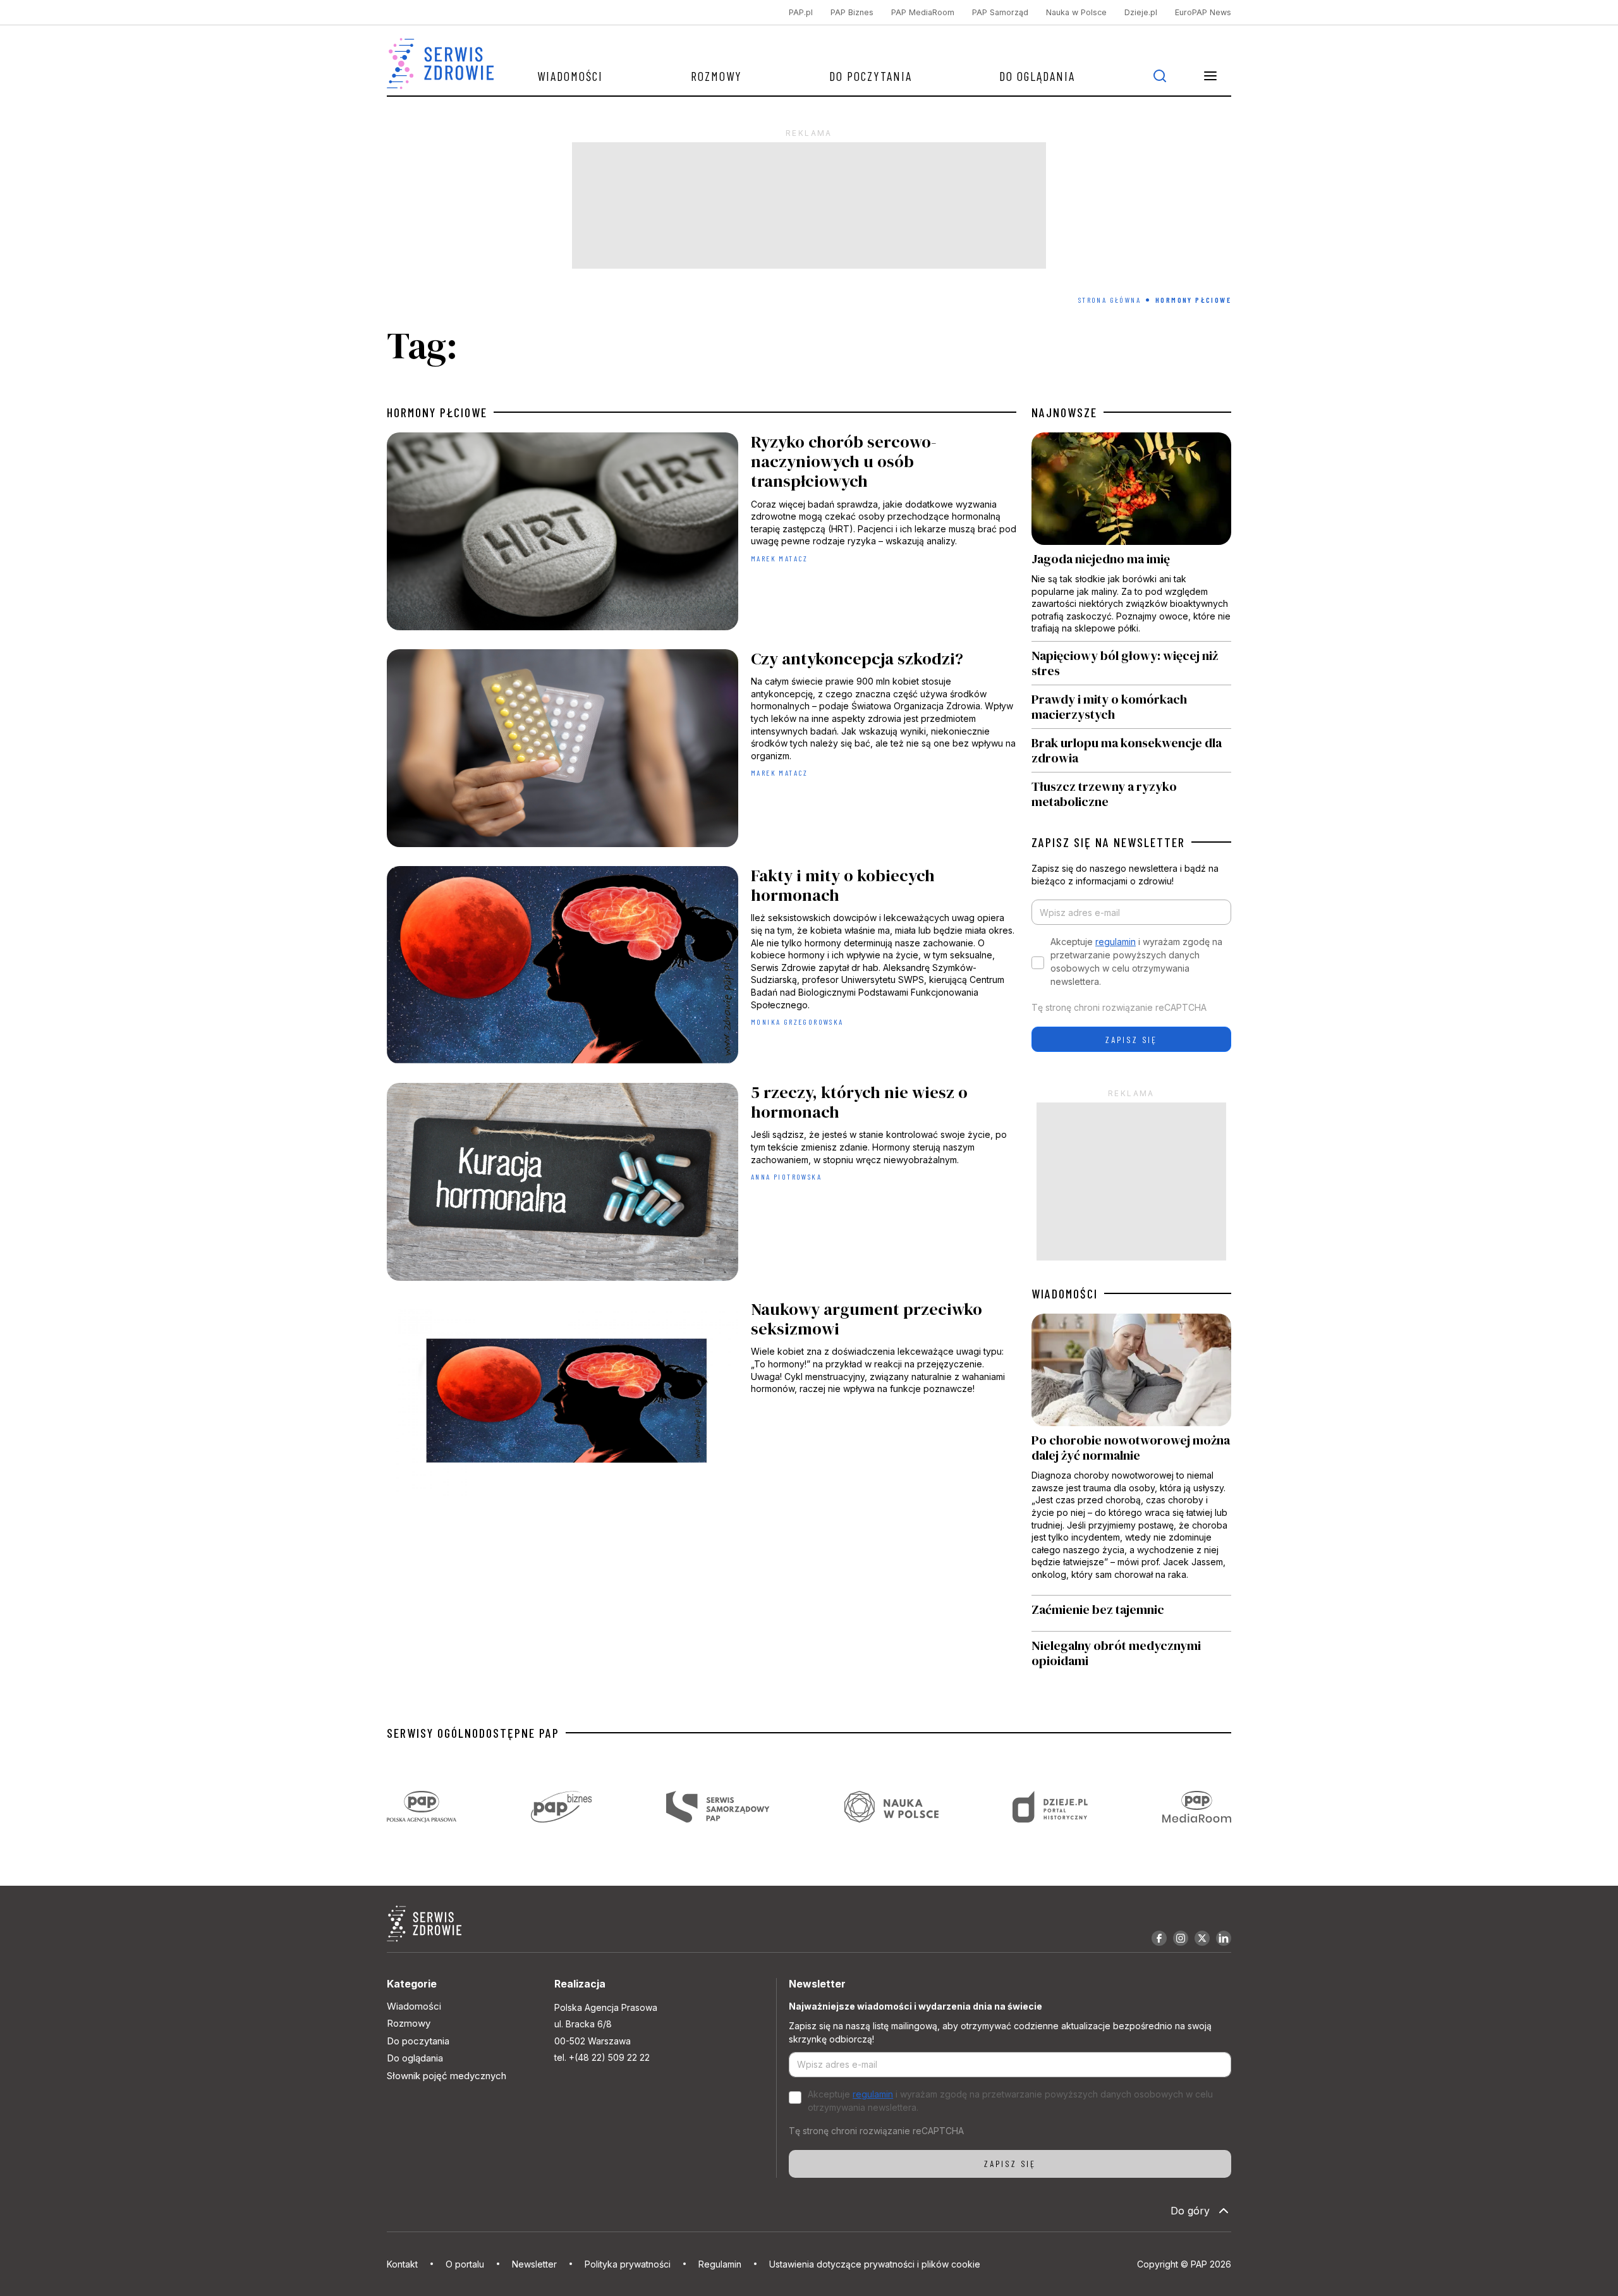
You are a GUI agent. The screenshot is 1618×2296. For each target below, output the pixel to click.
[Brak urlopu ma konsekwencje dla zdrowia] (1131, 750)
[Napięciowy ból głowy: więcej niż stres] (1131, 663)
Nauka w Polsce (1076, 12)
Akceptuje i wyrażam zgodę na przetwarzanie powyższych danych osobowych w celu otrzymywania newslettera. (1136, 962)
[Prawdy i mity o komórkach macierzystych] (1131, 707)
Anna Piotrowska (786, 1176)
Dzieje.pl (1141, 12)
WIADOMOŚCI (1065, 1293)
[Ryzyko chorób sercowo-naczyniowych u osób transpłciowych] (702, 534)
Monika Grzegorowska (797, 1022)
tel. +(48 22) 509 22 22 (602, 2057)
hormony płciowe (437, 412)
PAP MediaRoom (923, 12)
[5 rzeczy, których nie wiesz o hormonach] (702, 1185)
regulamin (1116, 942)
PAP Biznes (852, 12)
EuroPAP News (1203, 12)
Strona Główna (1110, 300)
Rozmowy (716, 76)
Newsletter (534, 2264)
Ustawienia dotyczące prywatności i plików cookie (875, 2264)
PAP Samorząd (1000, 12)
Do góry (1190, 2211)
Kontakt (402, 2264)
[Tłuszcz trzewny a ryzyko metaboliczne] (1131, 791)
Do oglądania (1037, 76)
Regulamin (720, 2264)
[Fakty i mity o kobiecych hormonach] (702, 968)
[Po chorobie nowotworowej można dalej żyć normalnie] (1131, 1454)
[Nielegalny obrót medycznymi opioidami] (1131, 1653)
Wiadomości (570, 76)
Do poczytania (871, 76)
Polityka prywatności (628, 2264)
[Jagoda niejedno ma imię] (1131, 537)
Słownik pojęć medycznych (447, 2076)
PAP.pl (801, 12)
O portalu (465, 2264)
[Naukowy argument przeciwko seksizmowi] (702, 1402)
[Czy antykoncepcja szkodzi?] (702, 751)
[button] (1210, 76)
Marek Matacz (780, 558)
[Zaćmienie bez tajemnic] (1131, 1613)
